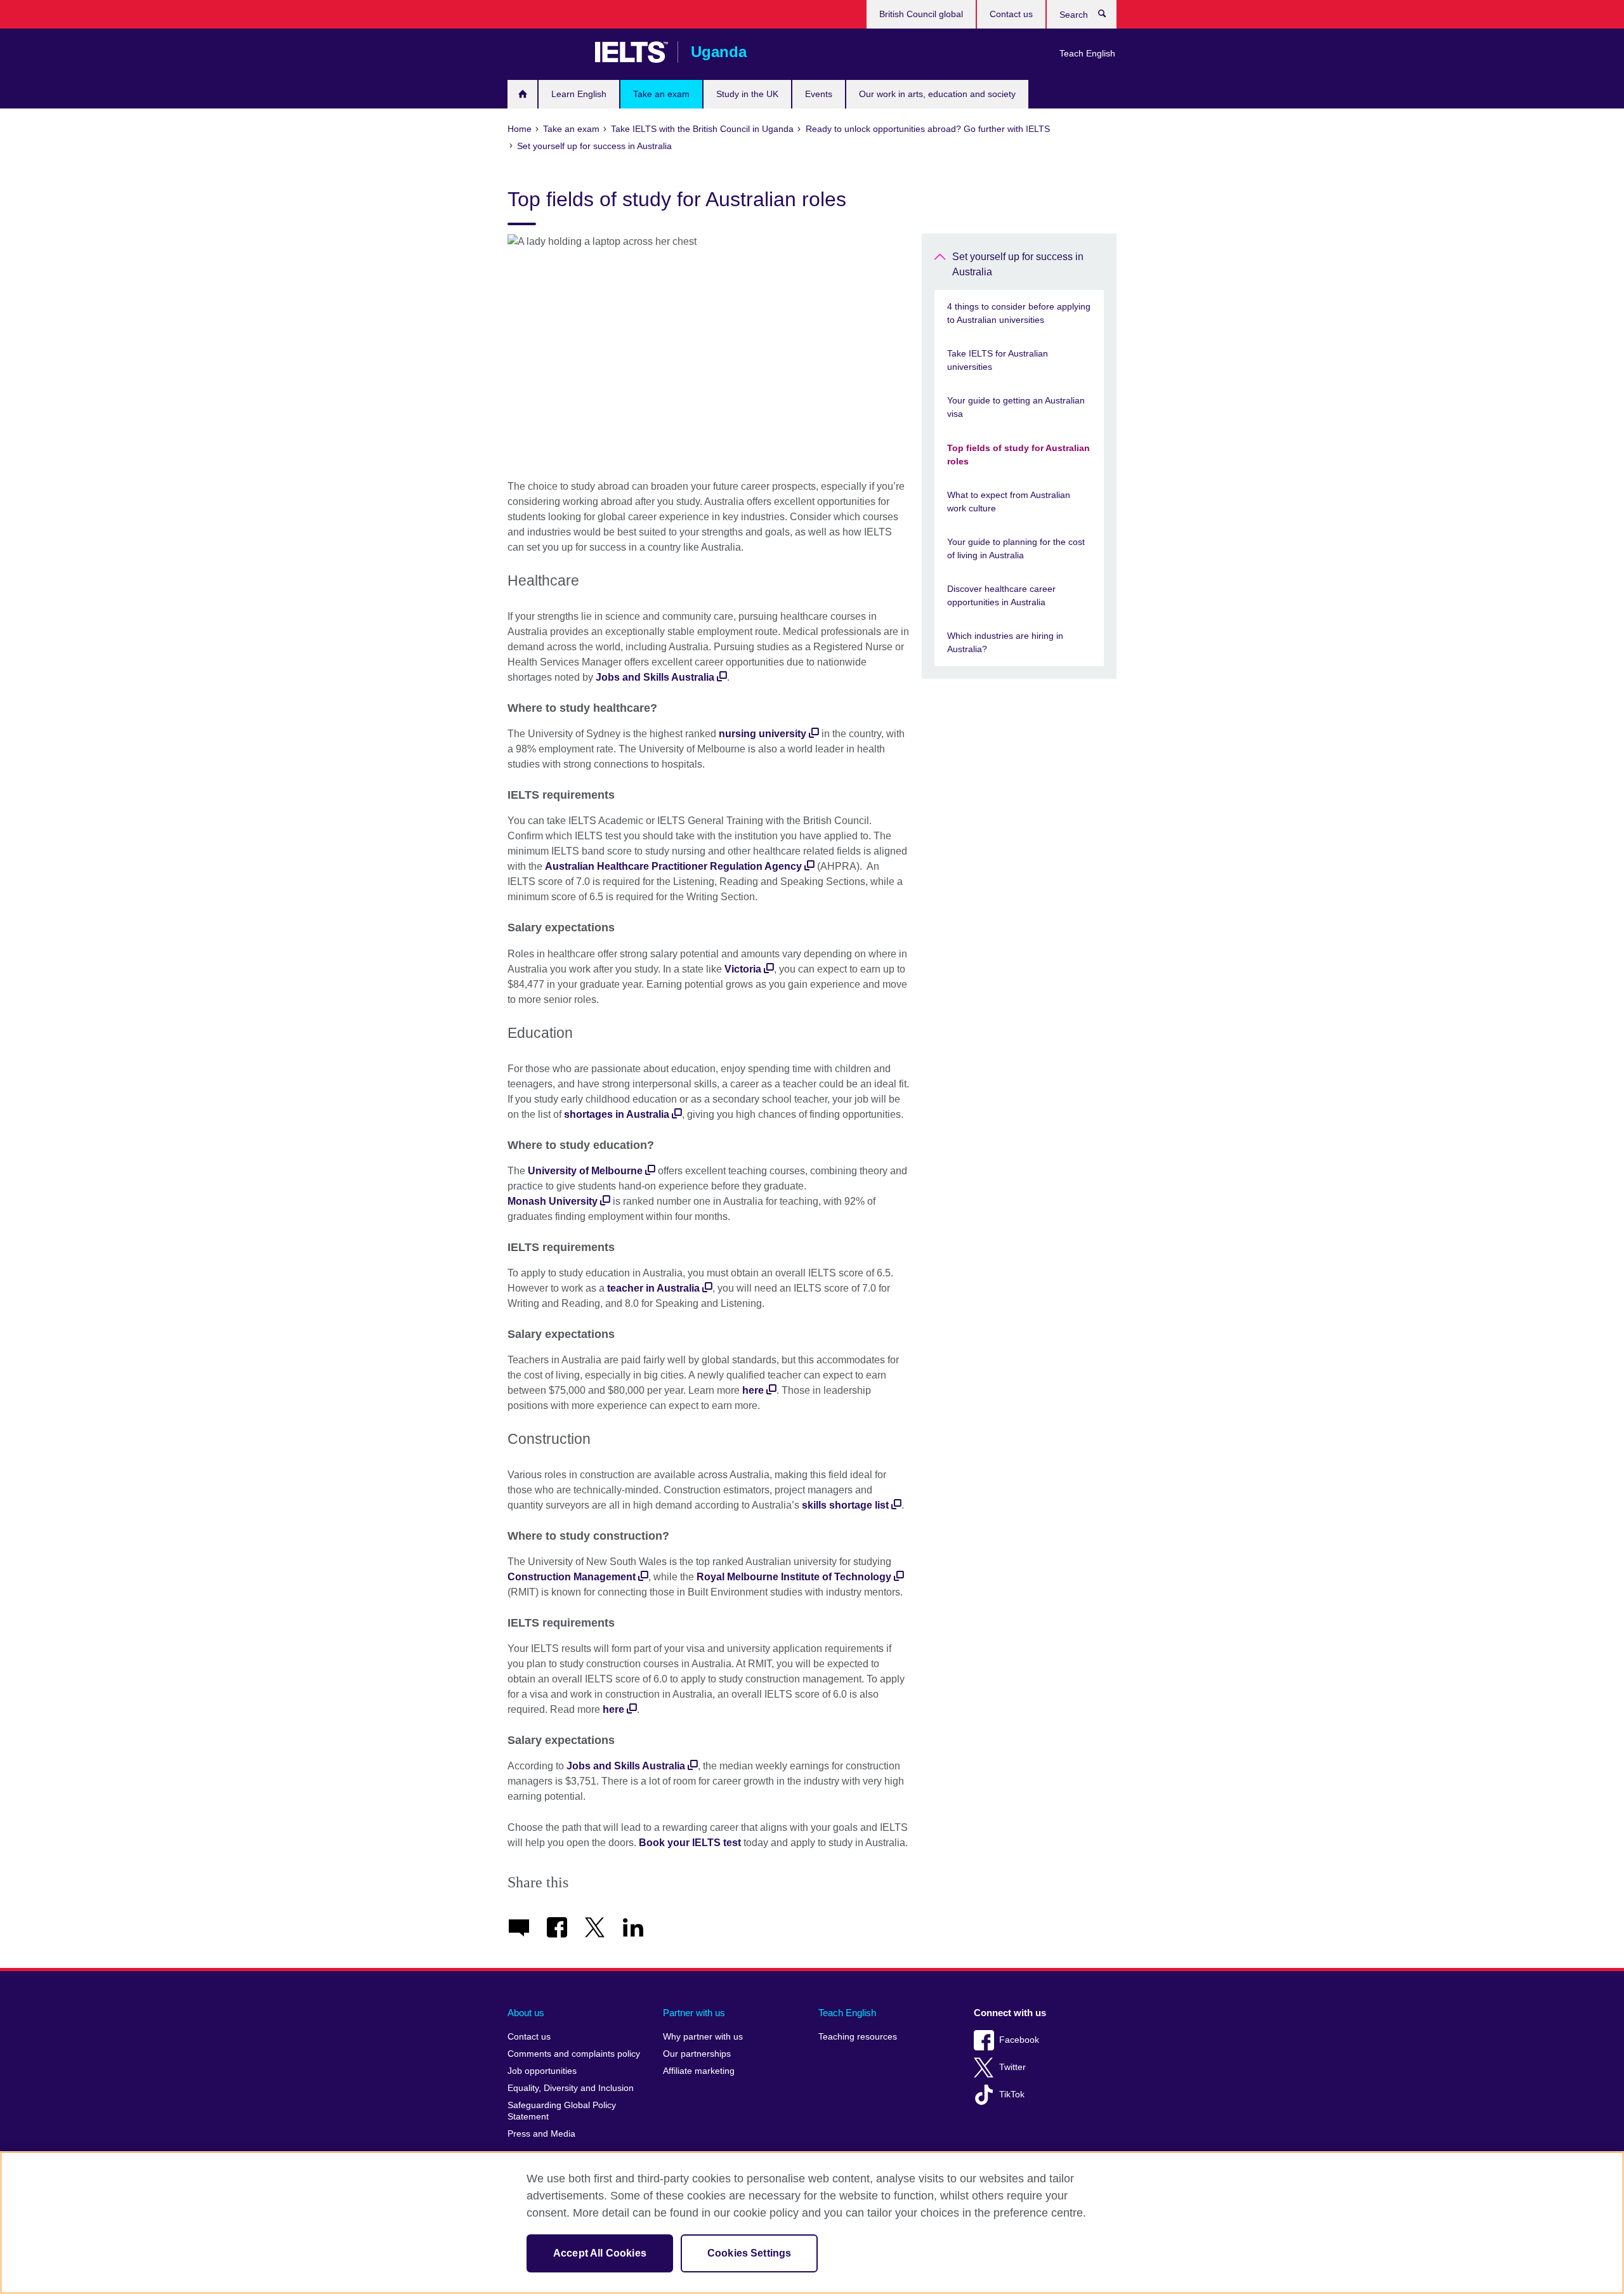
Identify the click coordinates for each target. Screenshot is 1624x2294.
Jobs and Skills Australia (655, 677)
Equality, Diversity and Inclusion (571, 2088)
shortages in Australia (617, 1114)
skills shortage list (845, 1505)
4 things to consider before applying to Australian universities (1019, 313)
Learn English (579, 94)
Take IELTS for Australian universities (998, 360)
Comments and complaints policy (574, 2054)
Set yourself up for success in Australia (1018, 264)
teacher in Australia (653, 1288)
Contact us (1011, 14)
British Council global (921, 14)
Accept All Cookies (600, 2253)
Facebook (1019, 2040)
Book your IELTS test (690, 1843)
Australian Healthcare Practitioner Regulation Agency (673, 866)
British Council (545, 52)
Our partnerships (697, 2054)
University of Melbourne (585, 1171)
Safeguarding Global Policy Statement (562, 2111)
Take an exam (661, 94)
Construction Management (572, 1577)
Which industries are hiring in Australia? (1005, 642)
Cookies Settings (750, 2253)
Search (1109, 16)
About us (526, 2013)
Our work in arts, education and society (937, 94)
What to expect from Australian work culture (1009, 501)
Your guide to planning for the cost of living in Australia (1016, 548)
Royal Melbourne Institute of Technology (794, 1577)
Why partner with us (703, 2037)
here (753, 1390)
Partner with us (694, 2013)
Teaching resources (858, 2037)
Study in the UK (747, 94)
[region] (812, 2223)
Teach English (1087, 53)
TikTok (1012, 2094)
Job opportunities (542, 2071)
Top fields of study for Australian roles (1018, 455)
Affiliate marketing (699, 2071)
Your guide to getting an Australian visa (1016, 407)
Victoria (743, 969)
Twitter (1012, 2067)
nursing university (763, 734)
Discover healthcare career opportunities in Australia (1001, 595)
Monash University (553, 1201)
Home (522, 94)
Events (819, 94)
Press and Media (541, 2134)
